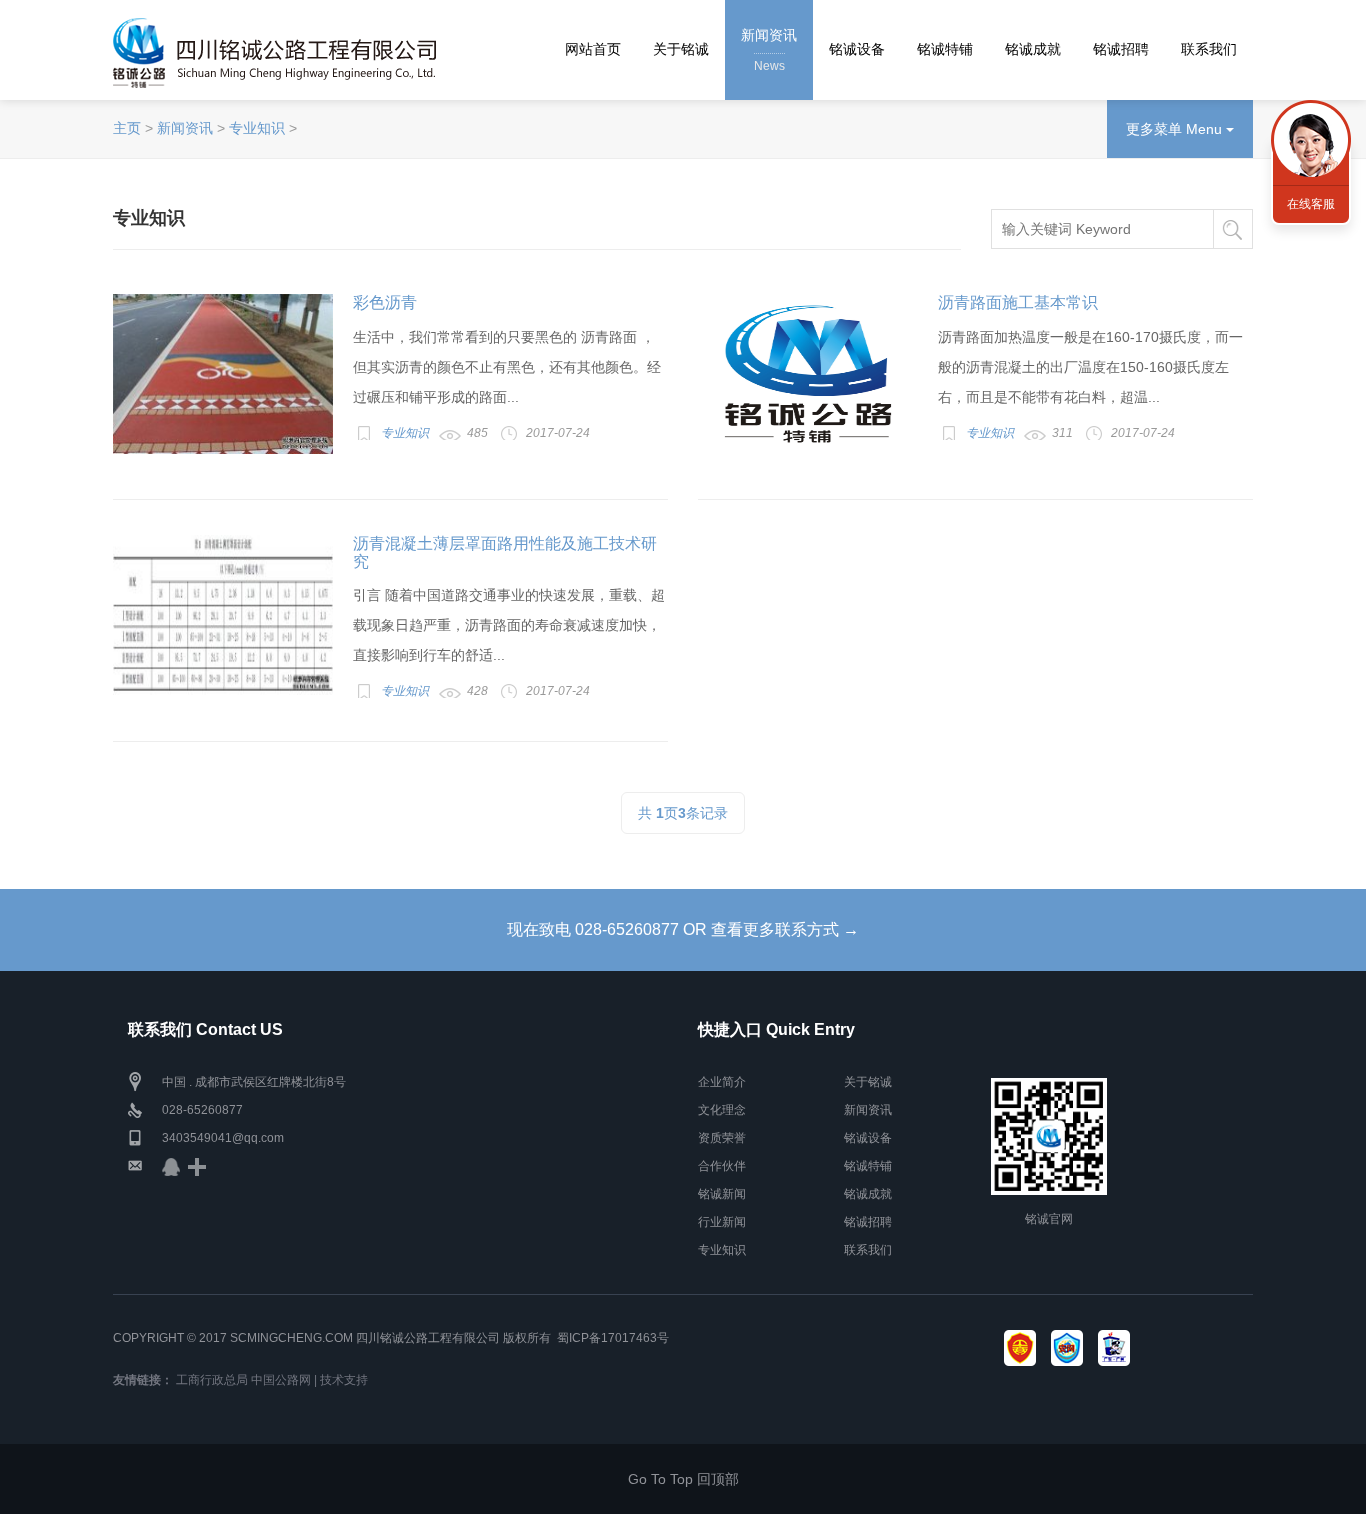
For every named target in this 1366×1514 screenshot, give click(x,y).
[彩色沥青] (223, 374)
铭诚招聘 (1121, 49)
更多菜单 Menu (1176, 129)
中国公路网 (281, 1380)
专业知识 (257, 128)
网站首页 (593, 49)
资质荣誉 (722, 1138)
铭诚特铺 (945, 49)
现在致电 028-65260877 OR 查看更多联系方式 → (683, 929)
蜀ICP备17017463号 (613, 1338)
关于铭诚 (681, 49)
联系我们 (1209, 49)
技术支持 (344, 1380)
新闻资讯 (769, 50)
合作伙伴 (722, 1166)
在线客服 (1311, 204)
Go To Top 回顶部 (683, 1479)
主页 (127, 128)
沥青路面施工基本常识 (1018, 302)
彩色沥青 (385, 302)
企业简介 (722, 1082)
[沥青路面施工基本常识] (808, 374)
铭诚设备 (857, 49)
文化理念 (722, 1110)
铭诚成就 (1033, 49)
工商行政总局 (212, 1380)
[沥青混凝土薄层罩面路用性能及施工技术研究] (223, 615)
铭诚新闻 (722, 1194)
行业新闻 (722, 1222)
